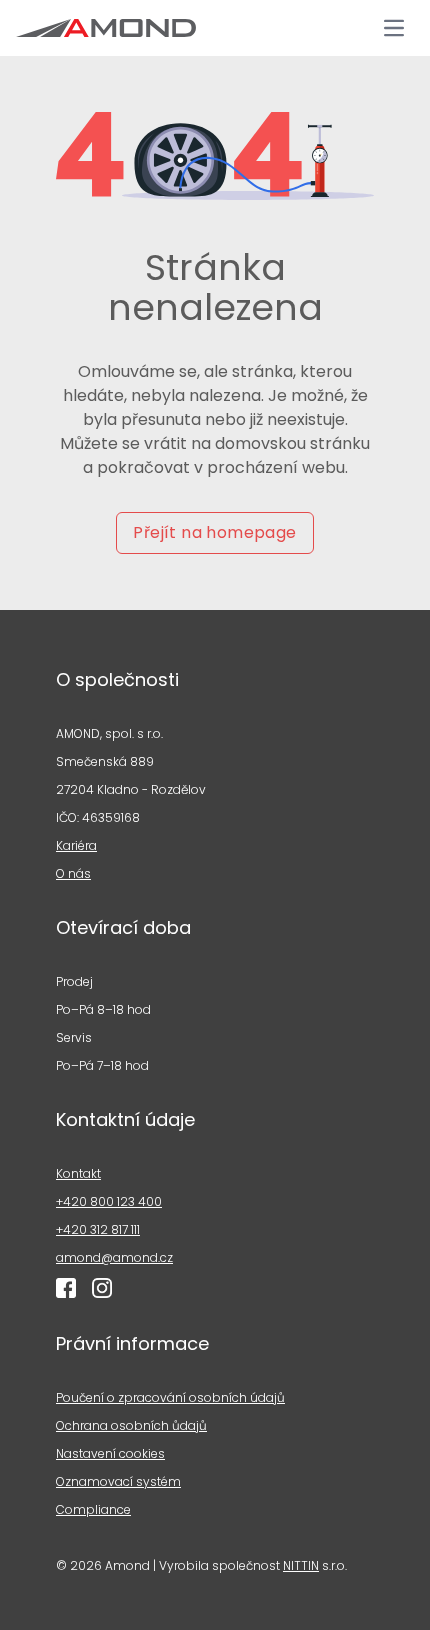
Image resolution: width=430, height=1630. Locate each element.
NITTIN (301, 1565)
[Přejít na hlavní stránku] (106, 28)
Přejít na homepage (214, 532)
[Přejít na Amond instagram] (102, 1288)
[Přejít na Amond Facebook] (66, 1288)
